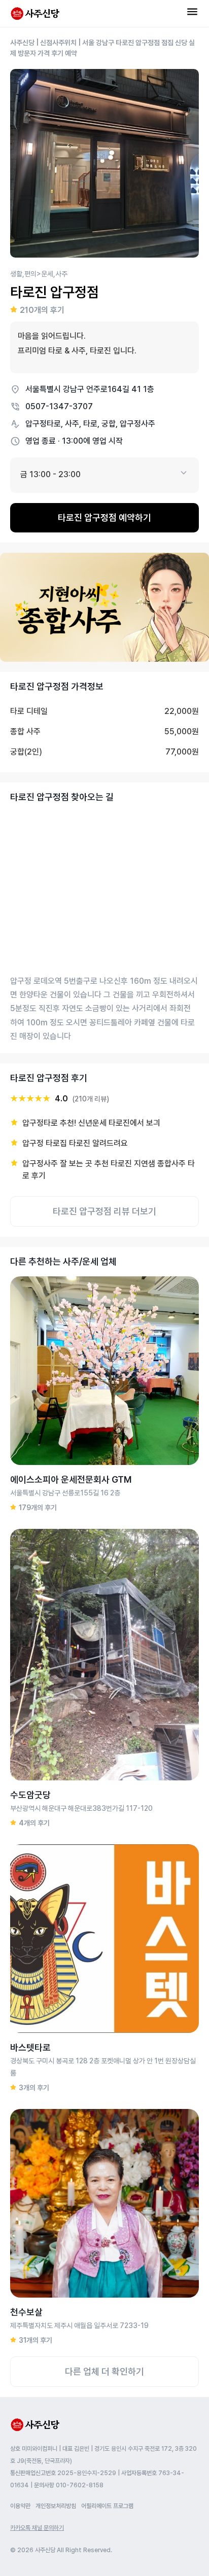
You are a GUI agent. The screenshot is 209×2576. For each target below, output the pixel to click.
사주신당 (22, 43)
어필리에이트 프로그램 (107, 2506)
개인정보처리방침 (56, 2506)
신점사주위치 (58, 43)
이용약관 (20, 2506)
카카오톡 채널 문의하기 (37, 2528)
